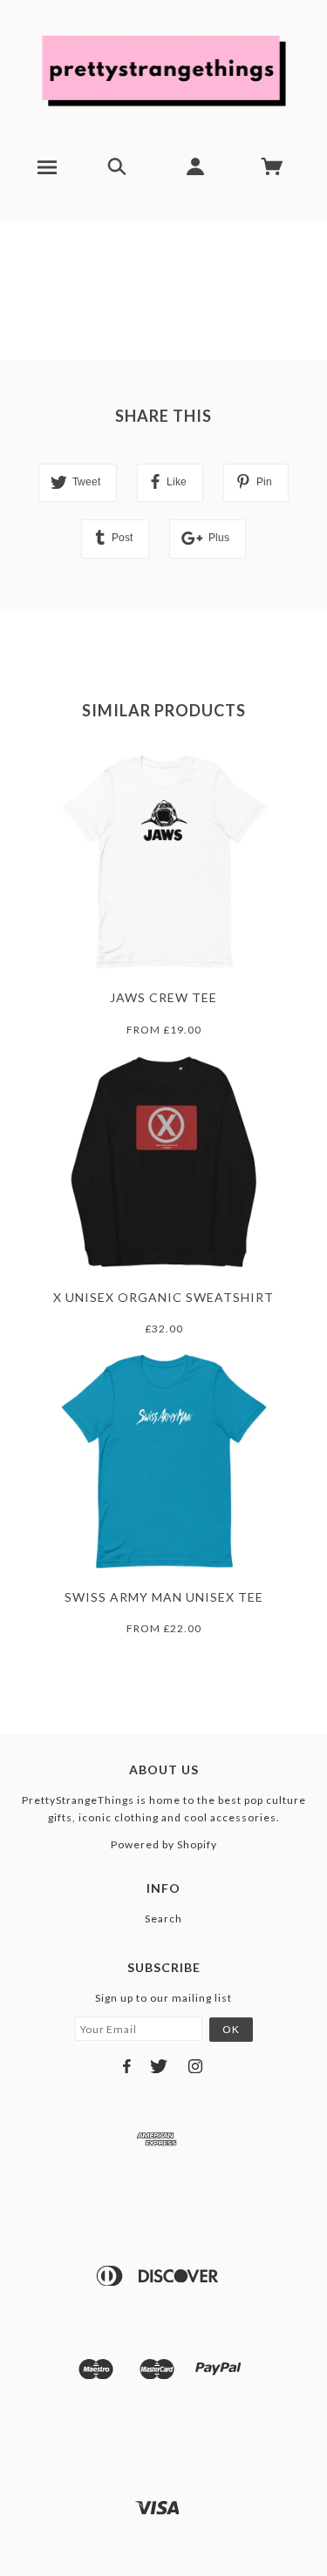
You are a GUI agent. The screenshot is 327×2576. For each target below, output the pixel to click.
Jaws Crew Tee (163, 997)
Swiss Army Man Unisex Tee (164, 1597)
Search (163, 1918)
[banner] (164, 70)
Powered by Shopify (164, 1844)
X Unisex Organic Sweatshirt (163, 1297)
